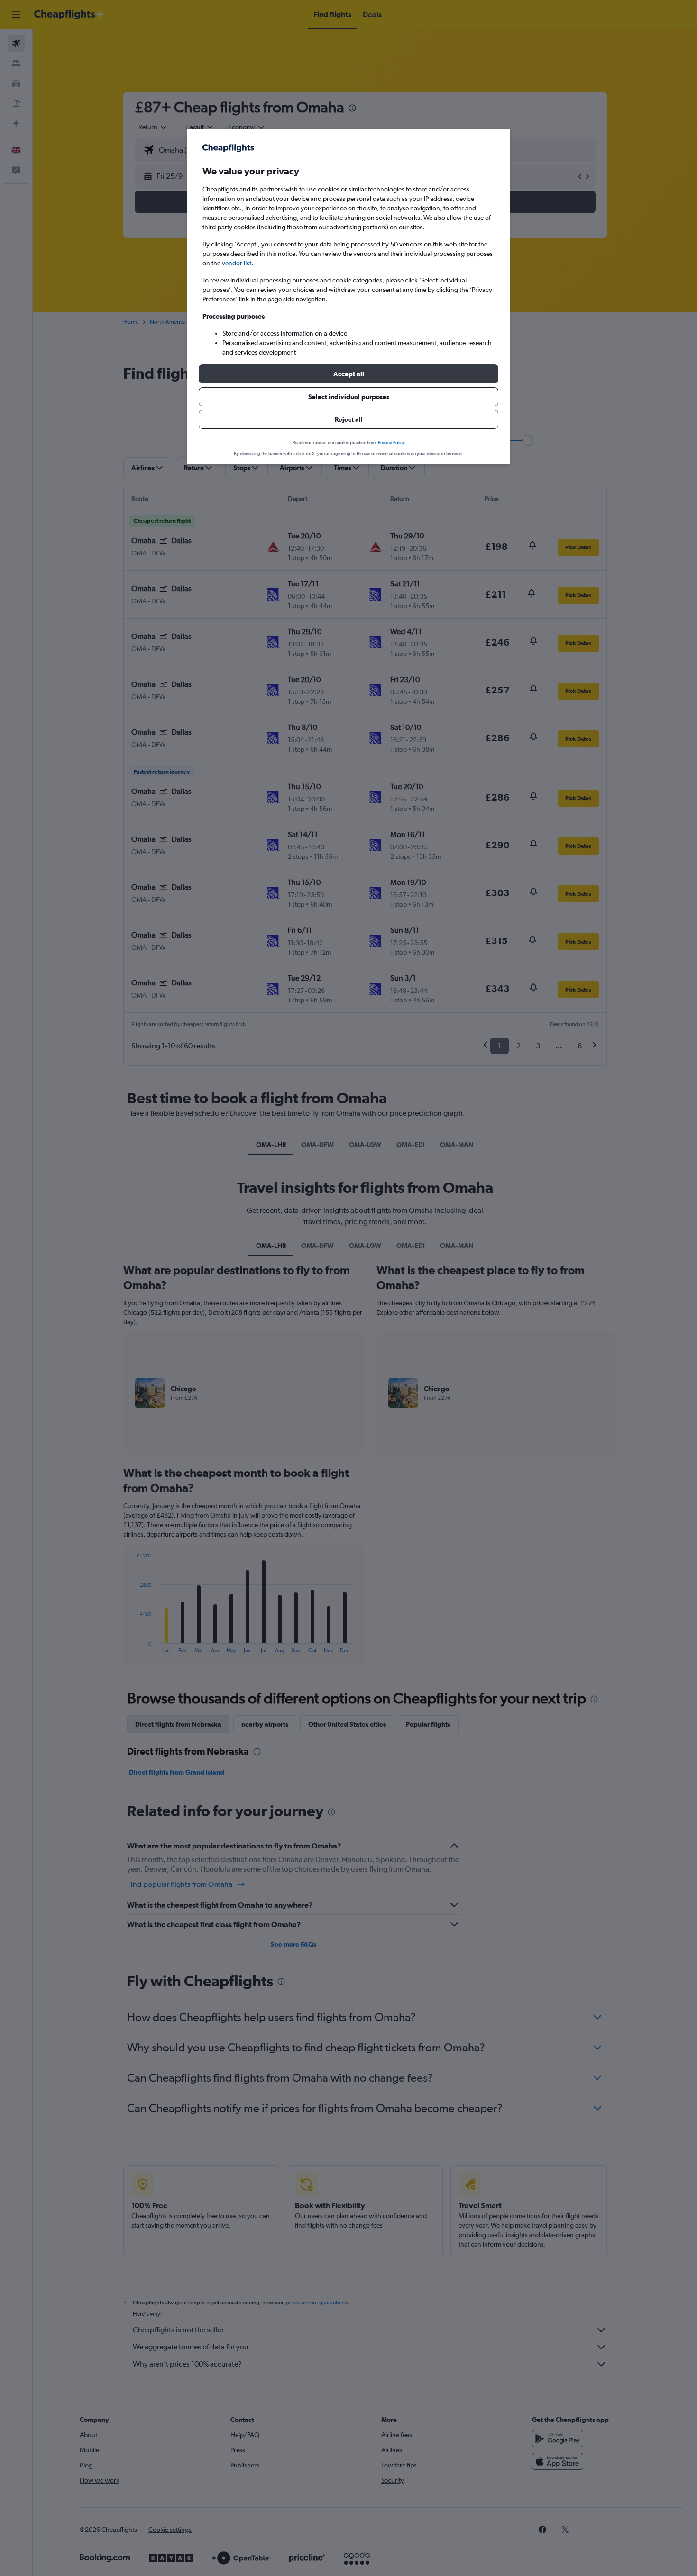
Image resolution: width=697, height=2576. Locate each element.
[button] (348, 374)
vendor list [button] (237, 263)
